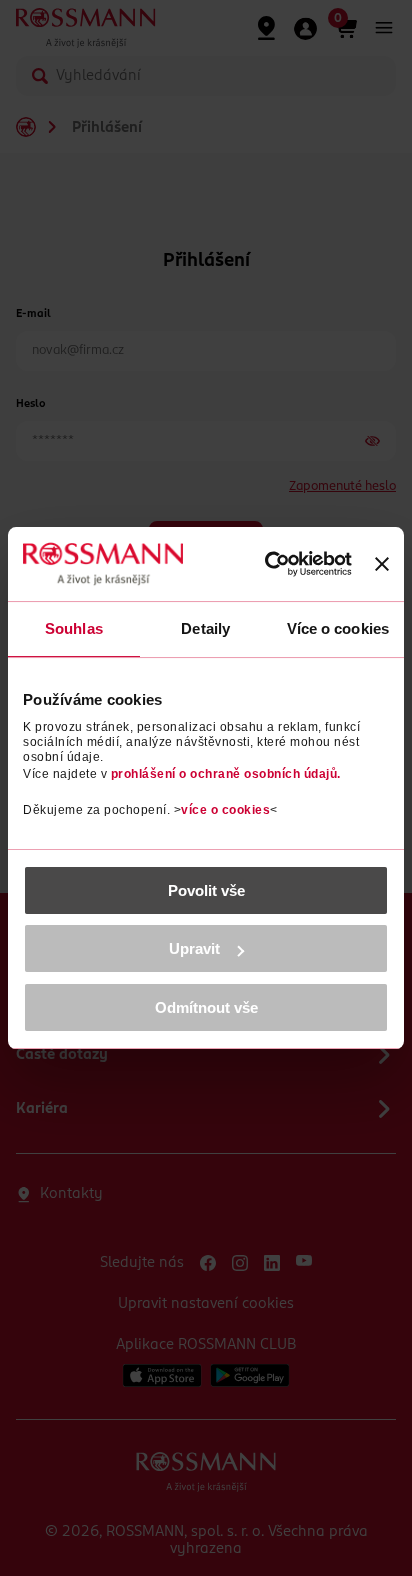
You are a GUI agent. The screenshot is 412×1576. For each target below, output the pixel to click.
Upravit (194, 948)
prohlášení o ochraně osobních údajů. (226, 774)
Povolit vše (206, 890)
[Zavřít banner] (382, 564)
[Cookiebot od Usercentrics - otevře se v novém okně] (267, 564)
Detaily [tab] (205, 628)
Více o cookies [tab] (338, 628)
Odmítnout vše (206, 1007)
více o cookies (225, 810)
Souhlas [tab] (74, 628)
